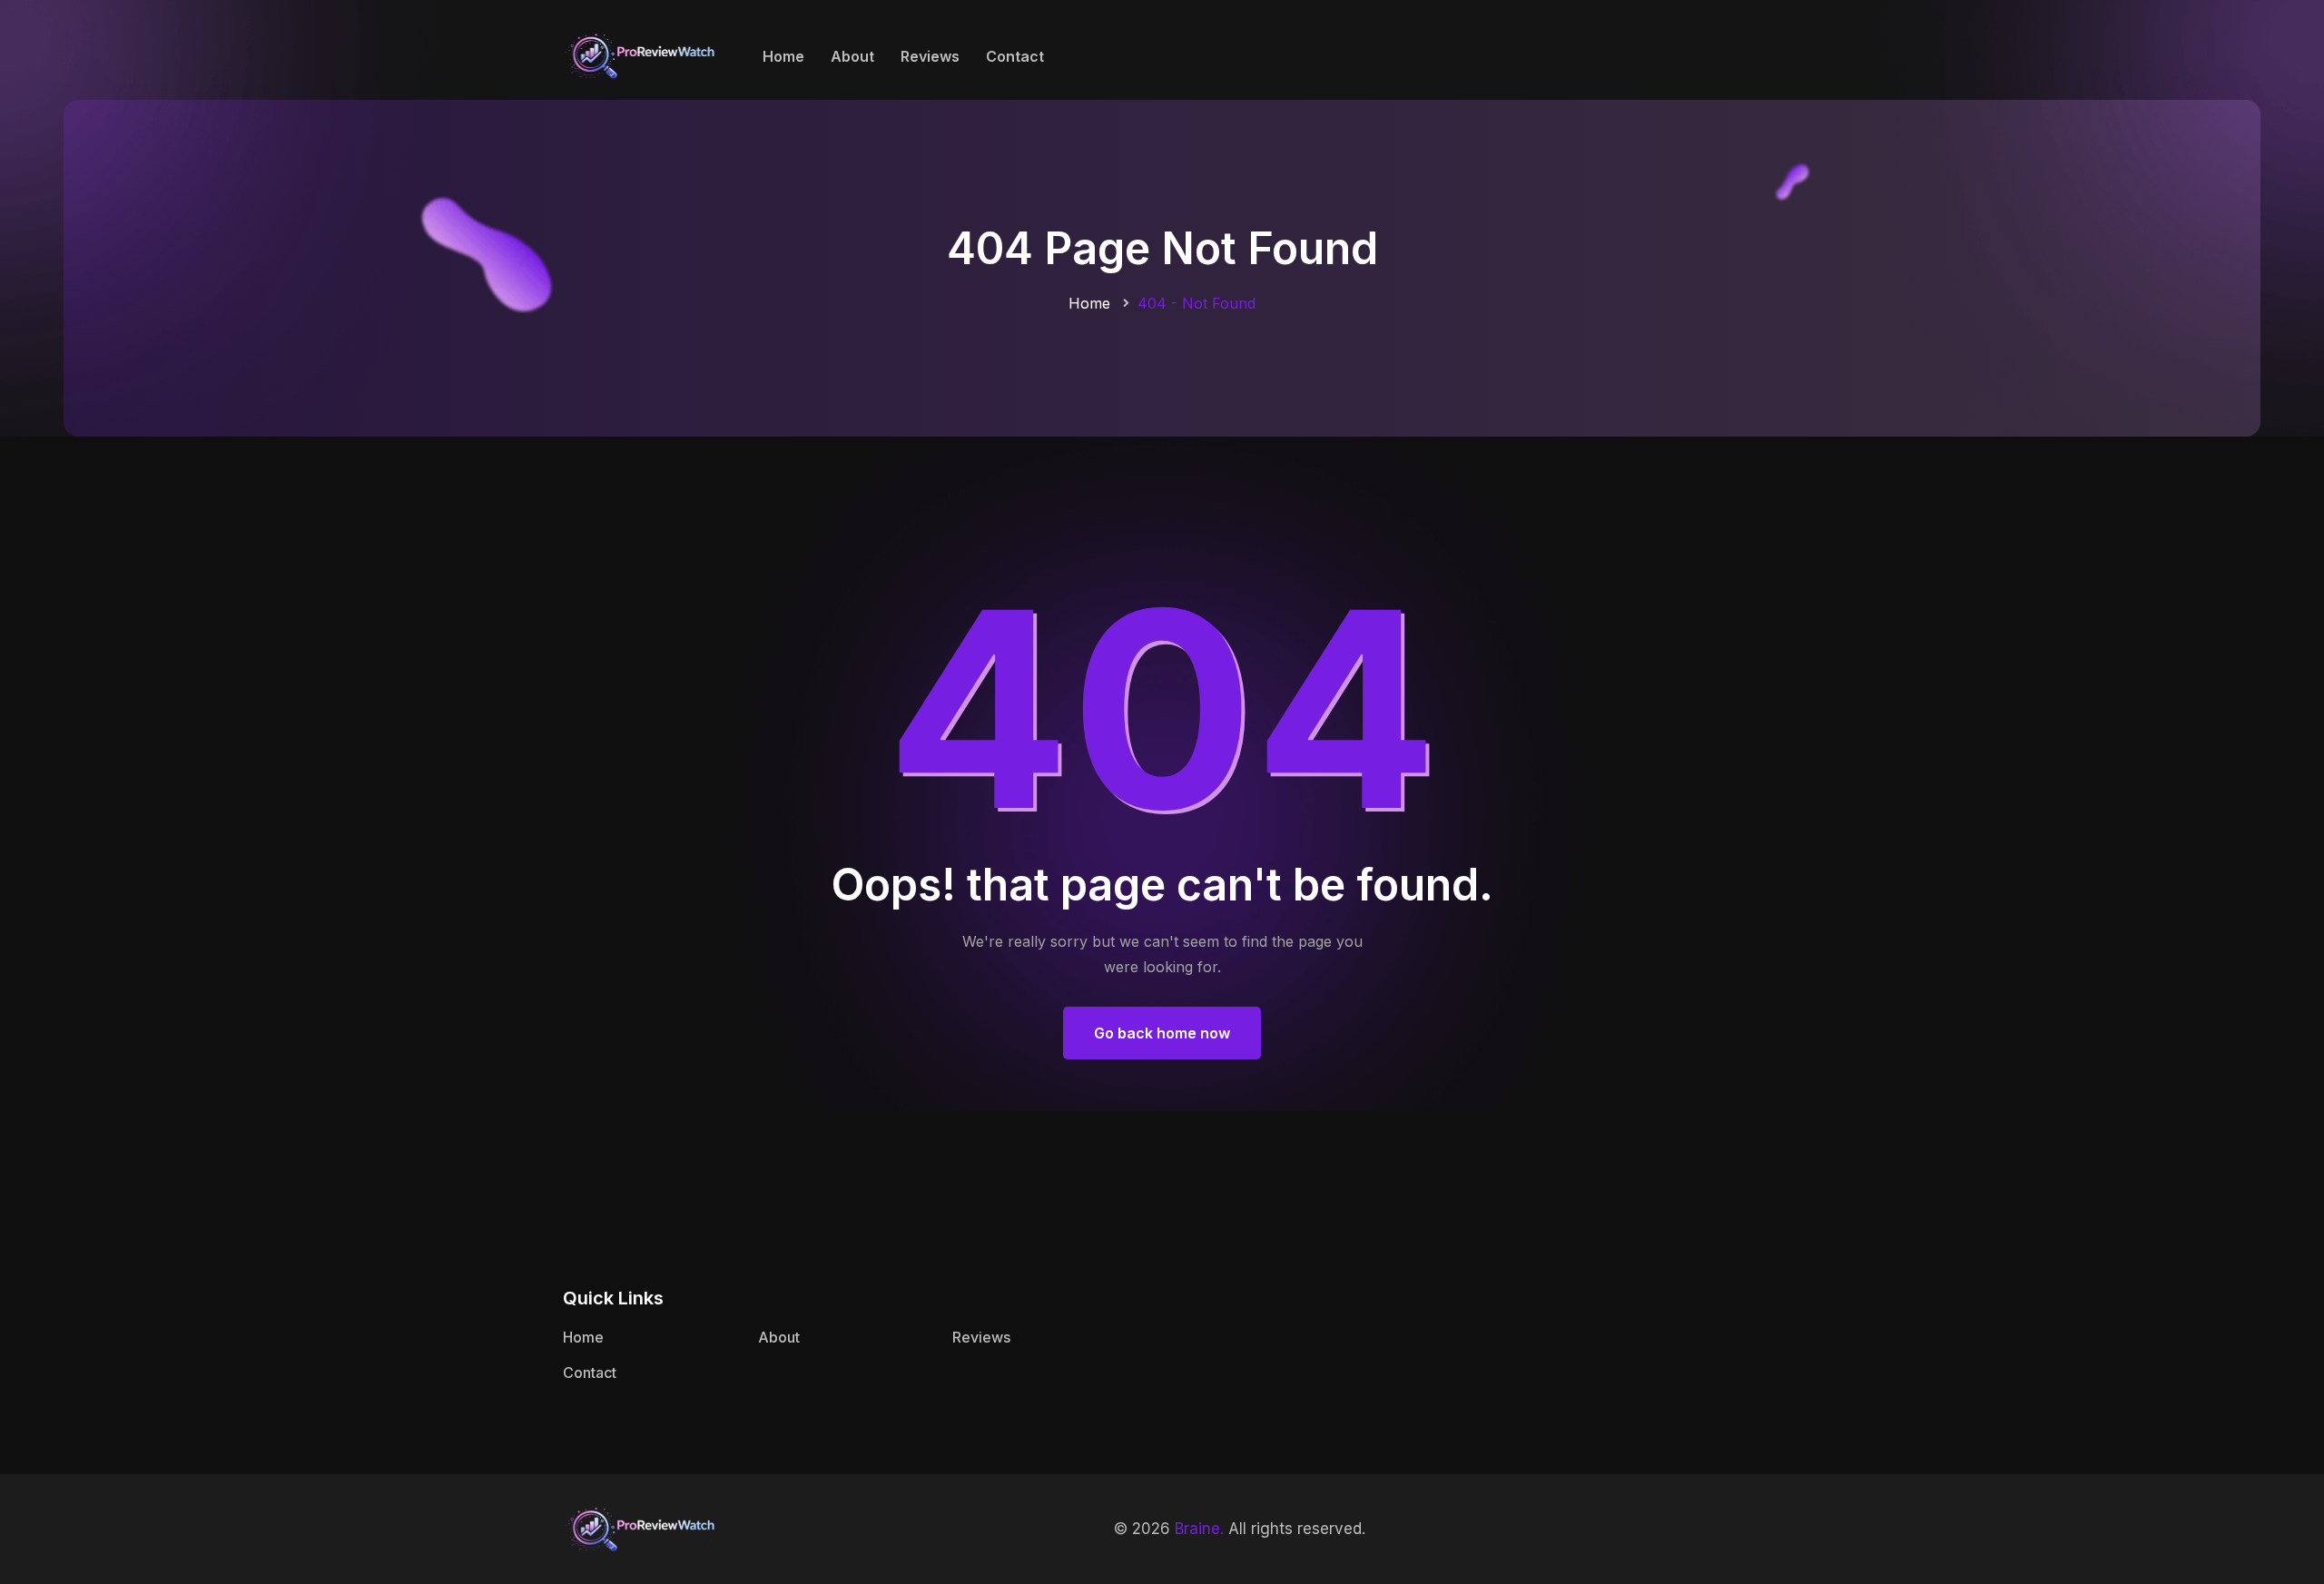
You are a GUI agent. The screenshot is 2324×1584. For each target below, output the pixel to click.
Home (783, 56)
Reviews (930, 56)
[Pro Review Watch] (640, 54)
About (852, 56)
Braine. (1199, 1529)
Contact (1015, 56)
